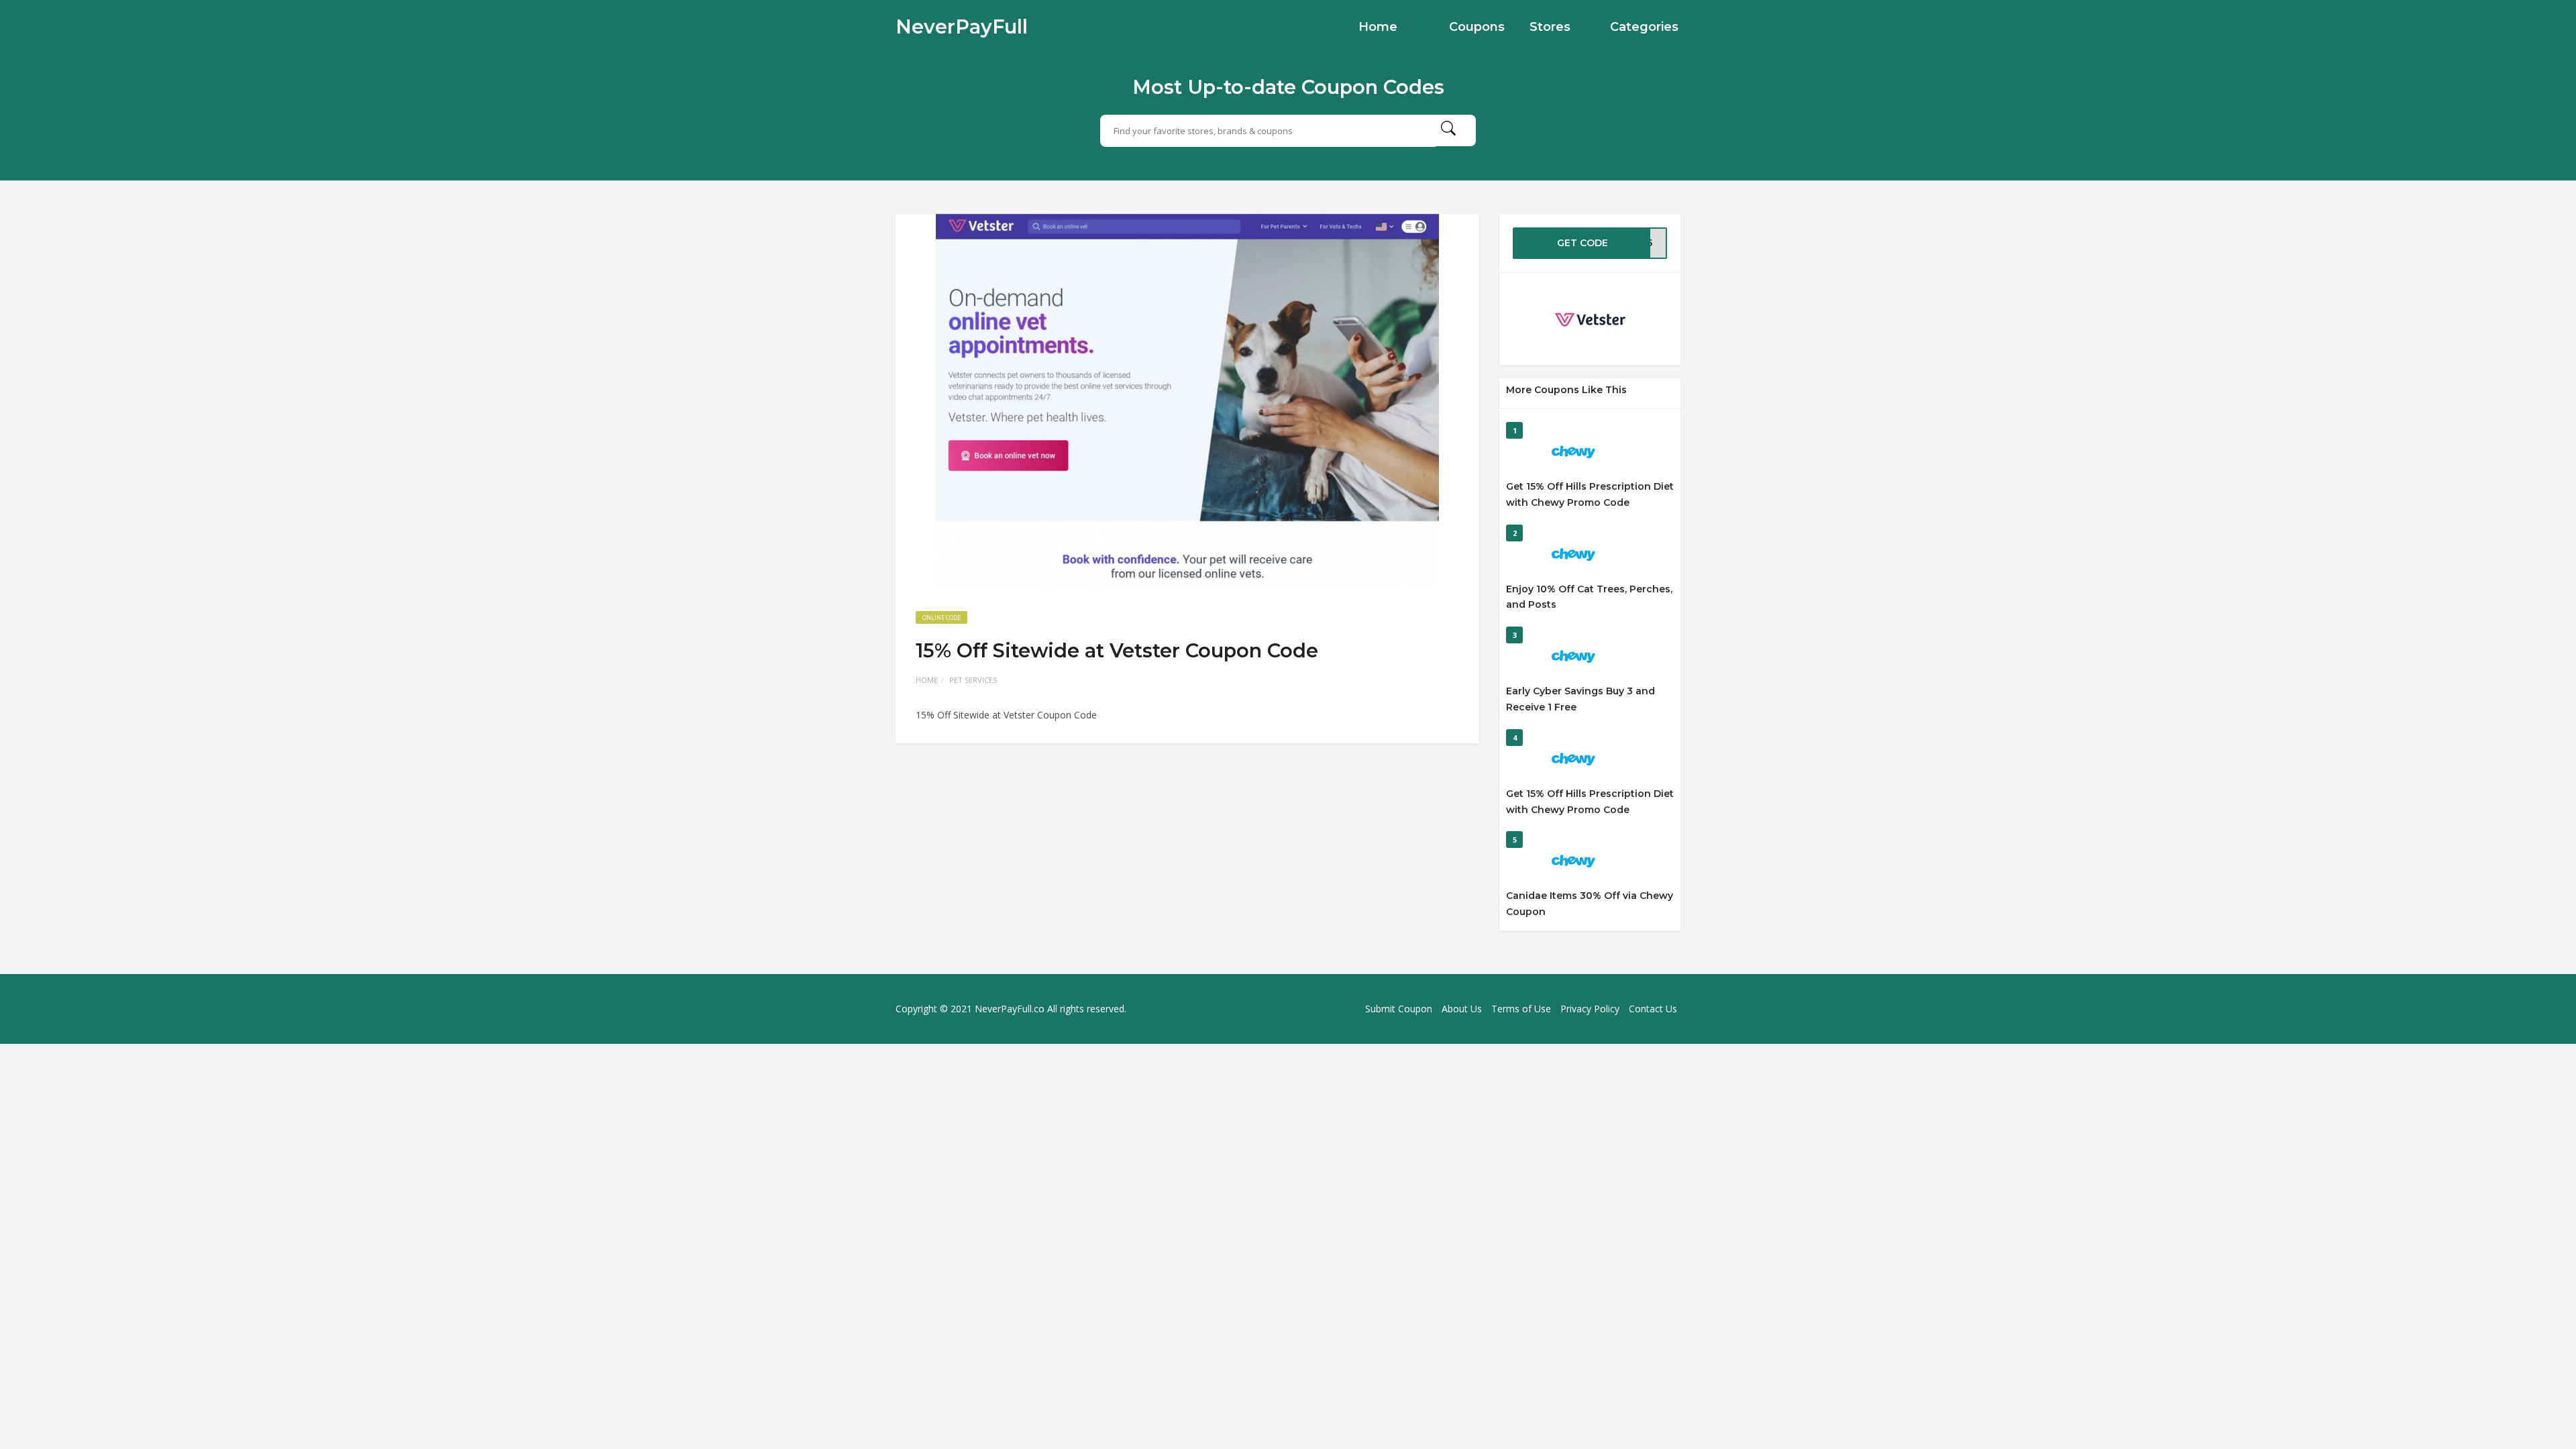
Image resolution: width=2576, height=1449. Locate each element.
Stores (1550, 27)
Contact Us (1653, 1009)
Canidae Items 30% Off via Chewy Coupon (1590, 904)
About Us (1462, 1009)
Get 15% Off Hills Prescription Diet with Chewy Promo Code (1590, 494)
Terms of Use (1521, 1009)
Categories (1644, 27)
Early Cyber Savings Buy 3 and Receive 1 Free (1580, 699)
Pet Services (973, 680)
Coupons (1477, 27)
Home (1378, 27)
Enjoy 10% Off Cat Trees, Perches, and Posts (1589, 597)
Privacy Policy (1590, 1009)
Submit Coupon (1399, 1009)
